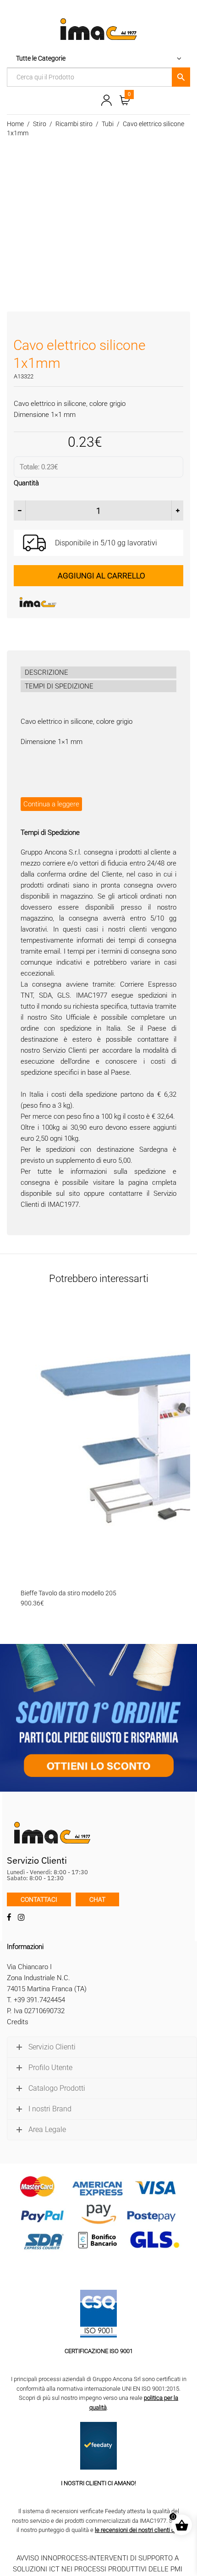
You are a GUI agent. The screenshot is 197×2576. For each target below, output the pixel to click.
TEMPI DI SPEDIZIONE (59, 686)
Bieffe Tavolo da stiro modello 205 (68, 1593)
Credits (18, 2022)
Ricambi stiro (74, 124)
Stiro (40, 124)
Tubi (108, 124)
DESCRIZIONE (47, 672)
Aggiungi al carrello (101, 576)
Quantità (26, 483)
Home (15, 124)
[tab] (98, 672)
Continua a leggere (51, 804)
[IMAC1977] (82, 602)
